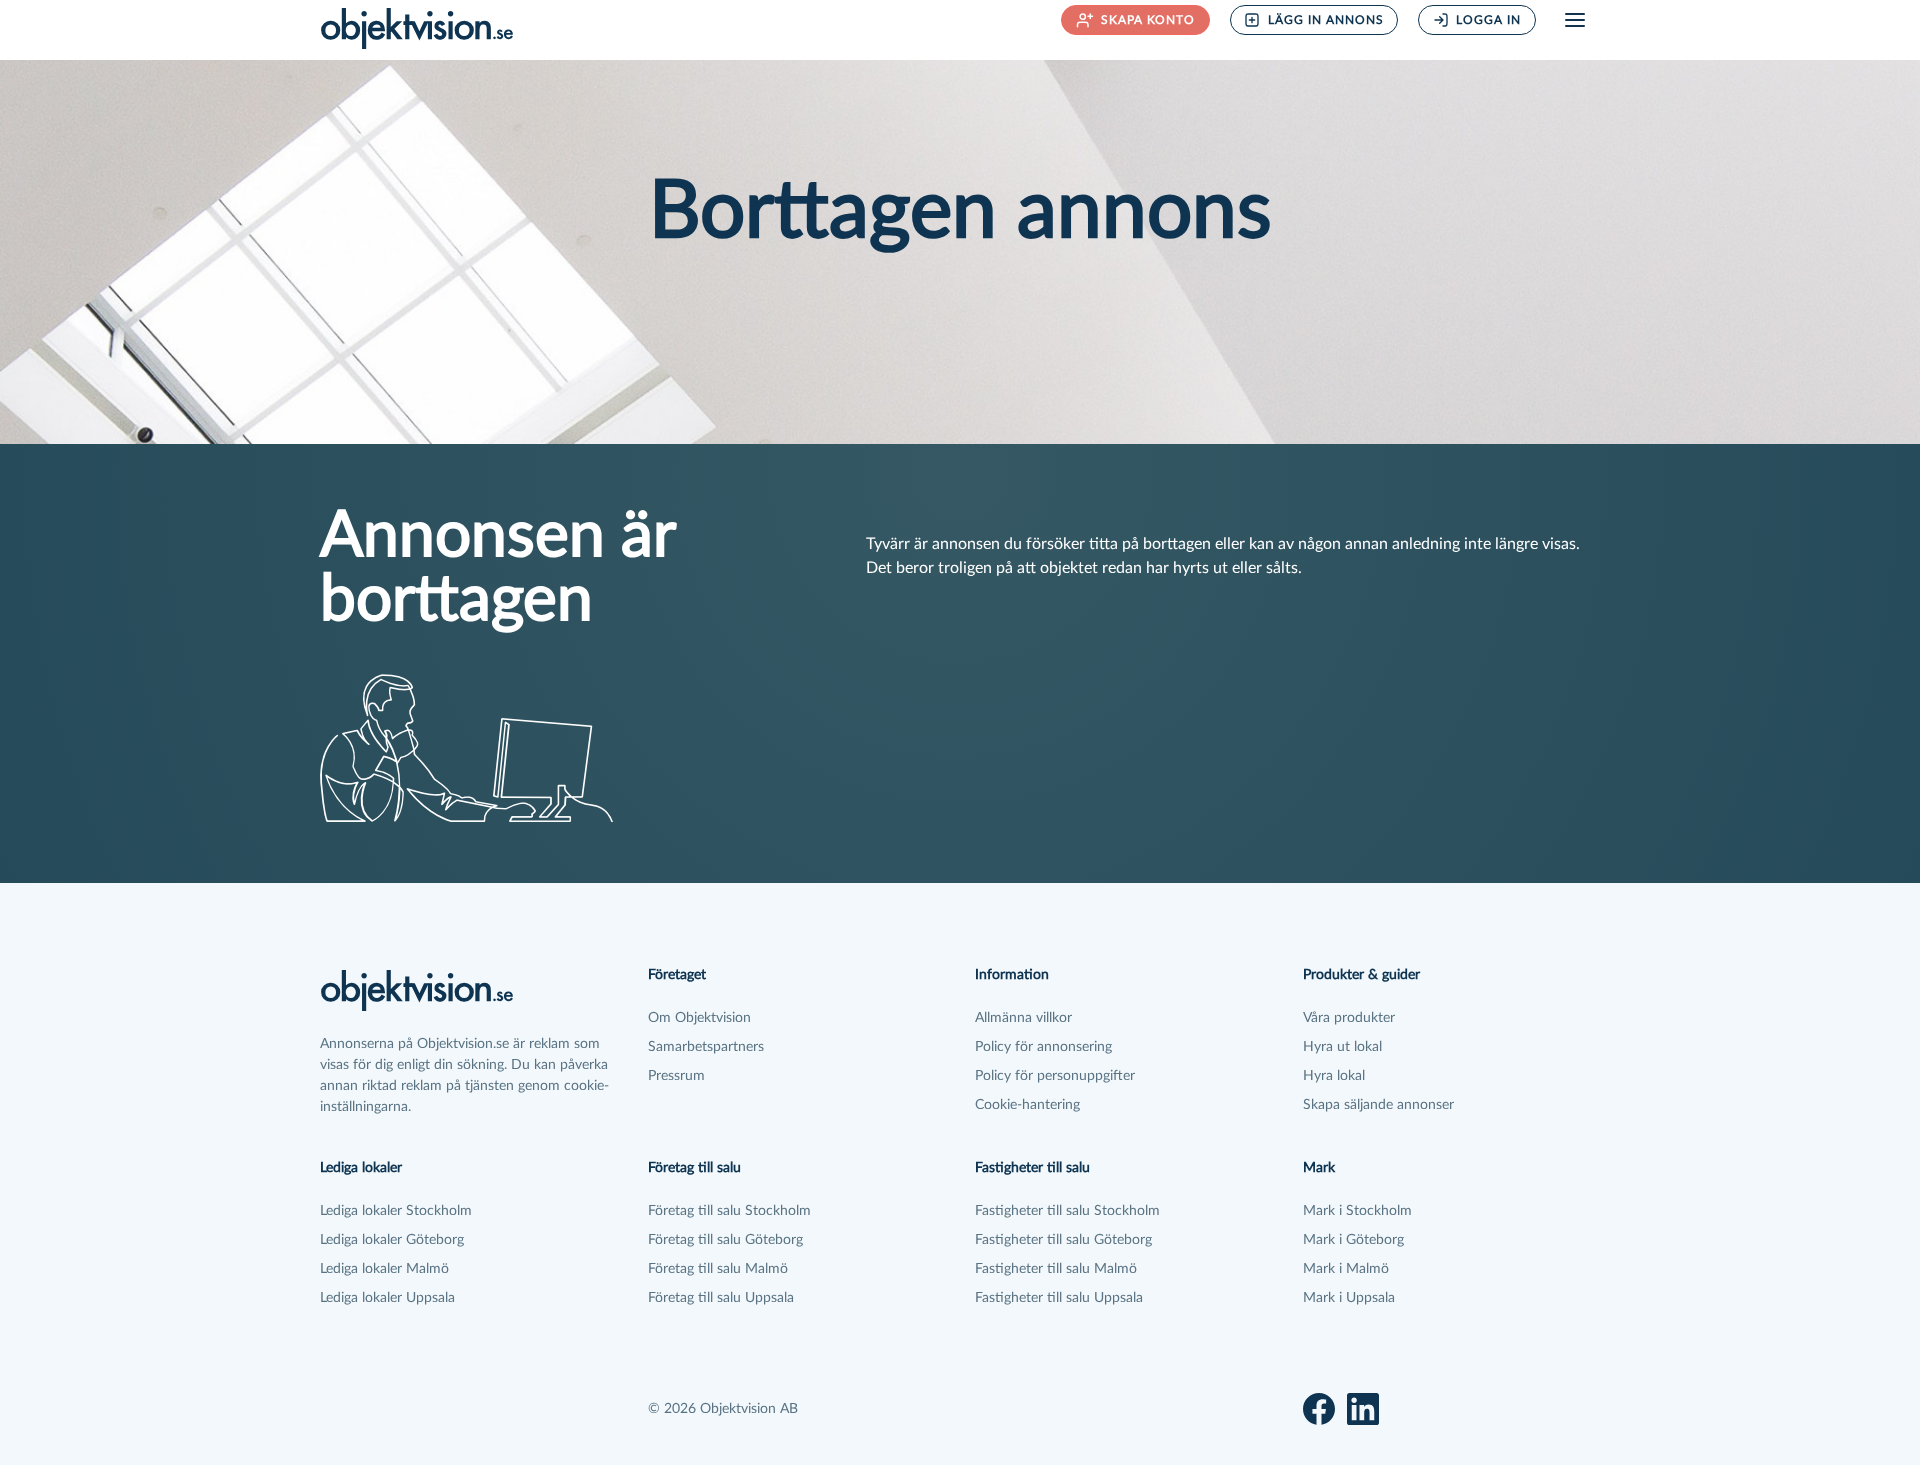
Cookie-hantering (1027, 1105)
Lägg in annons (1326, 20)
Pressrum (676, 1076)
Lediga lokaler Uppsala (387, 1298)
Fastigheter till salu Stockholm (1067, 1211)
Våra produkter (1349, 1018)
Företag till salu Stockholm (729, 1211)
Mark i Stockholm (1357, 1211)
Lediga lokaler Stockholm (396, 1211)
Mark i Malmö (1346, 1269)
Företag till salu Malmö (718, 1269)
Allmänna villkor (1023, 1018)
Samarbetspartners (706, 1047)
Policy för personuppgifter (1055, 1076)
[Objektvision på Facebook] (1319, 1409)
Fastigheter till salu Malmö (1056, 1269)
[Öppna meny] (1575, 20)
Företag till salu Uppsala (721, 1298)
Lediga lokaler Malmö (384, 1269)
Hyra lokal (1334, 1076)
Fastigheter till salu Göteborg (1063, 1240)
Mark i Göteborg (1353, 1240)
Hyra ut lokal (1342, 1047)
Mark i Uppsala (1349, 1298)
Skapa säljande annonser (1378, 1105)
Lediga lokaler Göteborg (392, 1240)
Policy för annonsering (1043, 1047)
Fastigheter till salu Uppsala (1059, 1298)
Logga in (1488, 20)
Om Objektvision (699, 1018)
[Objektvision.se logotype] (417, 28)
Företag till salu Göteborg (725, 1240)
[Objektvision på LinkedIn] (1363, 1409)
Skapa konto (1148, 20)
